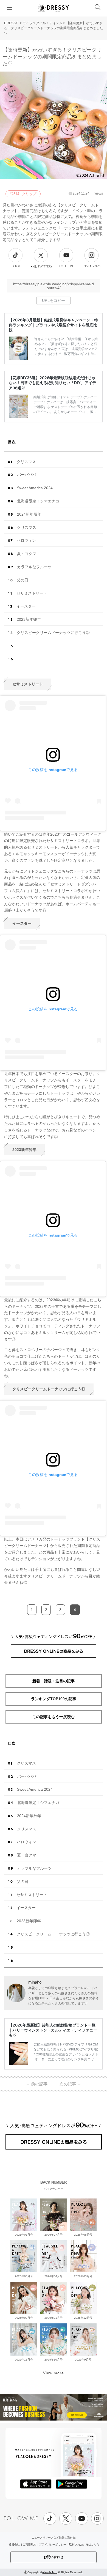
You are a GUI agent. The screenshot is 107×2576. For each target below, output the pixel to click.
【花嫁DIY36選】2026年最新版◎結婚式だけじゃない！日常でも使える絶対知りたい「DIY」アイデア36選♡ (52, 383)
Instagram (91, 266)
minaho (35, 1982)
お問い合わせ (54, 2557)
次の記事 (70, 2084)
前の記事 (37, 2084)
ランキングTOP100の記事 (54, 1699)
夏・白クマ (27, 554)
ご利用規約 (29, 2544)
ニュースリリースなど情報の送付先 (54, 2538)
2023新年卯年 (29, 619)
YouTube (66, 266)
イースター (26, 606)
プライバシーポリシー (53, 2544)
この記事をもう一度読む (54, 1717)
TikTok (15, 266)
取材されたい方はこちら (84, 2544)
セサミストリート (32, 593)
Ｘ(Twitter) (41, 266)
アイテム (56, 23)
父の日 (22, 580)
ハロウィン (26, 540)
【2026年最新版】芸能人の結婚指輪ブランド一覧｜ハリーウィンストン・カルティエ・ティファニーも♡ (53, 2030)
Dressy (54, 8)
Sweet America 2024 (35, 488)
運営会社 (14, 2544)
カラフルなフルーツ (34, 567)
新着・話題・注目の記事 (54, 1681)
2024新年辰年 (29, 514)
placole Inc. (50, 2572)
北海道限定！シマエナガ (38, 501)
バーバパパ (27, 475)
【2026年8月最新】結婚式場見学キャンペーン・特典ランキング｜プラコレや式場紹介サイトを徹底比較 (53, 325)
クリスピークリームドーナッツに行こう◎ (53, 633)
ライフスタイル (34, 23)
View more (54, 2373)
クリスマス (26, 462)
